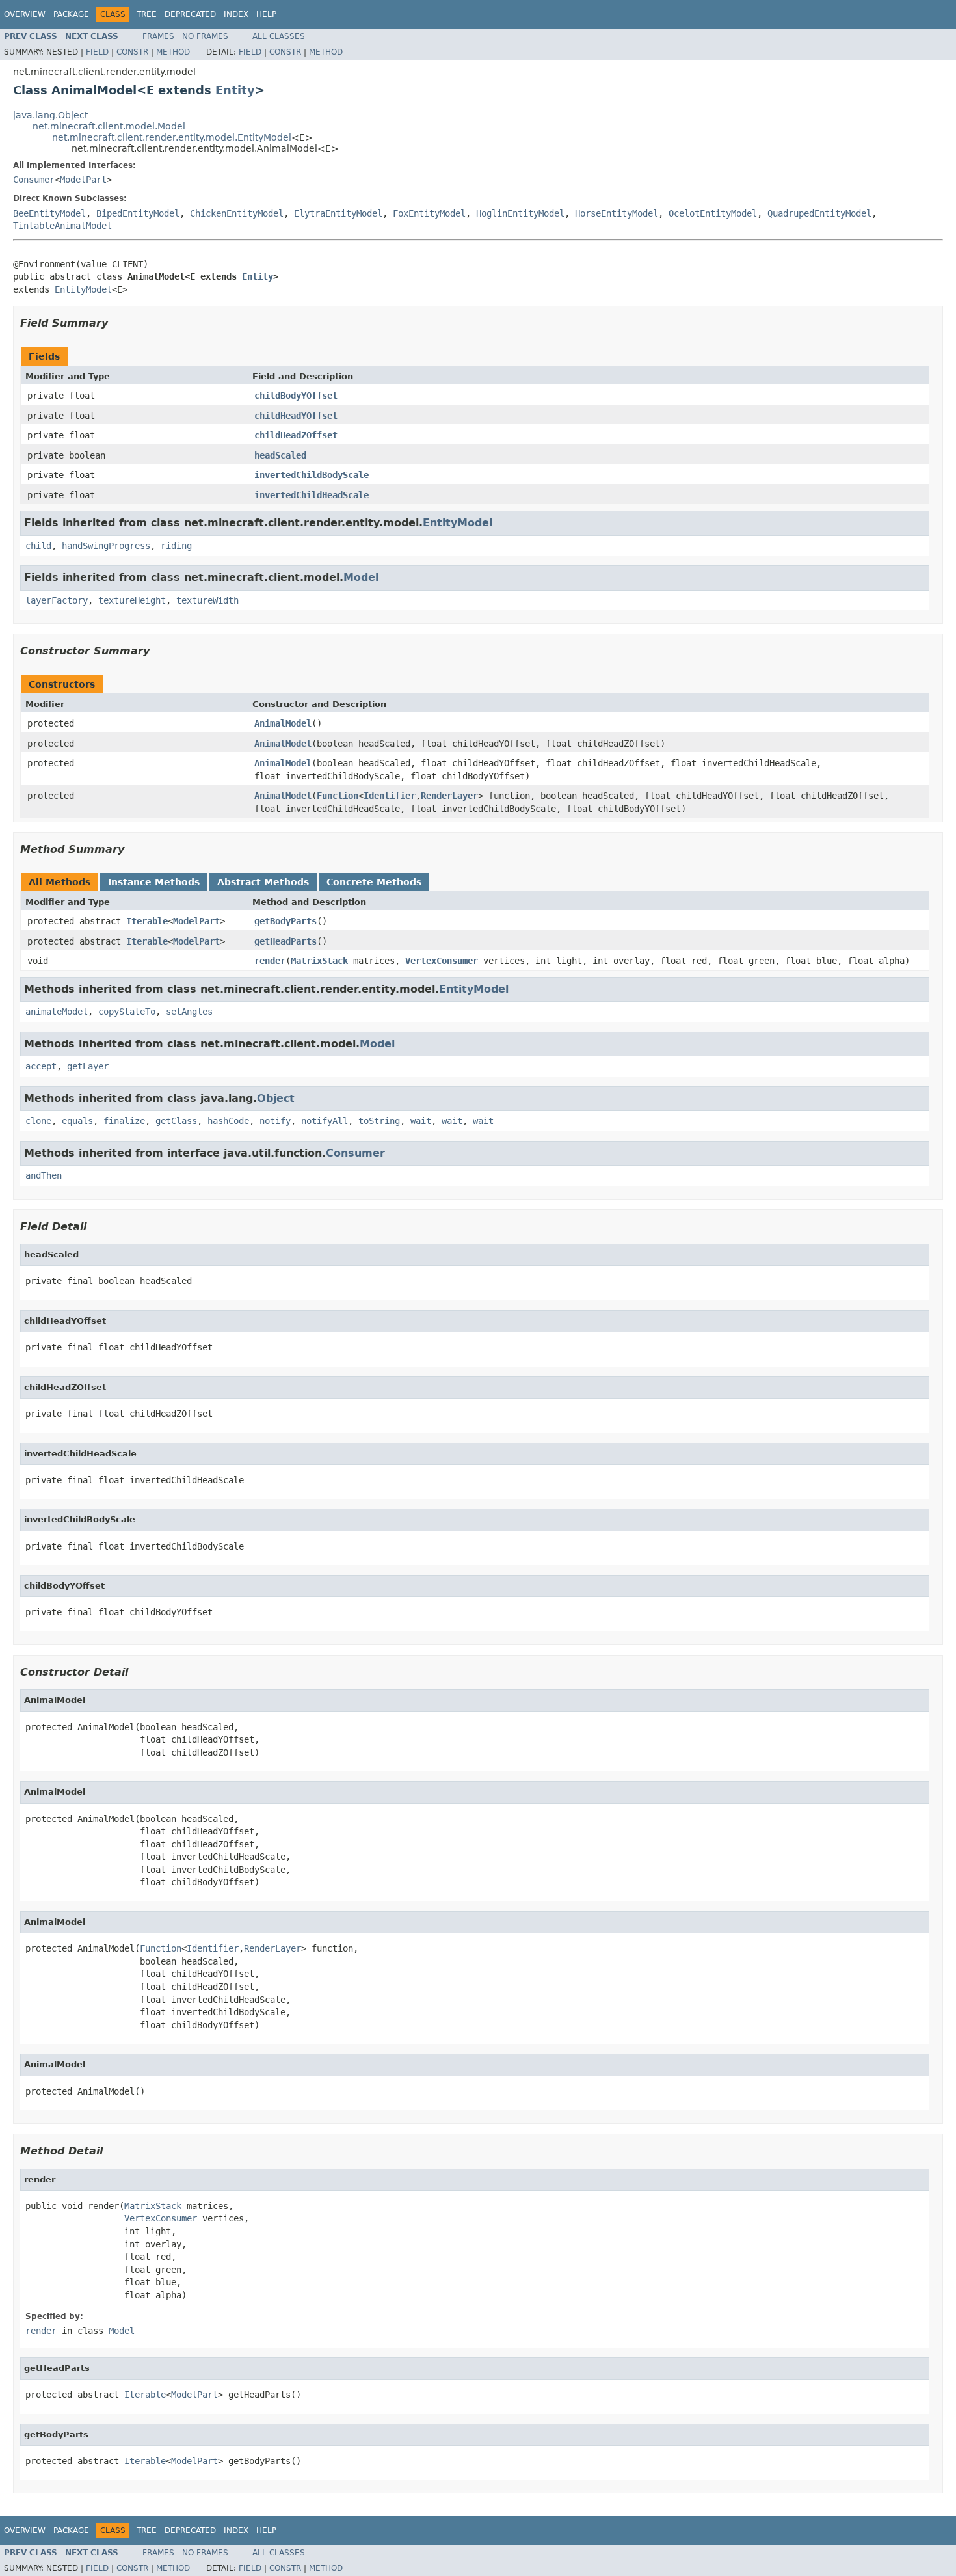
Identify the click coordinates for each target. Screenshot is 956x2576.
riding (176, 546)
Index (236, 14)
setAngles (189, 1012)
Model (361, 577)
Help (266, 14)
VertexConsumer (442, 961)
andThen (44, 1175)
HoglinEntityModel (520, 213)
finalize (124, 1121)
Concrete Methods (374, 882)
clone (38, 1121)
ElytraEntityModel (338, 213)
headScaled (280, 455)
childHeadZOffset (296, 435)
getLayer (88, 1066)
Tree (147, 14)
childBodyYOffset (296, 396)
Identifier (390, 796)
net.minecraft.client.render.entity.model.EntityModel (172, 137)
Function (338, 796)
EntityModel (83, 289)
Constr (132, 52)
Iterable (147, 921)
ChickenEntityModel (237, 213)
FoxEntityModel (429, 213)
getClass (176, 1121)
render (270, 961)
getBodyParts (285, 921)
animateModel (57, 1012)
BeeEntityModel (49, 213)
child (38, 546)
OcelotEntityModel (713, 213)
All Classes (279, 36)
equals (77, 1121)
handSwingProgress (106, 546)
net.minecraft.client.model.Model (109, 126)
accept (41, 1066)
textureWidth (207, 600)
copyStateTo (127, 1012)
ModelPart (83, 180)
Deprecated (190, 14)
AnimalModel (283, 723)
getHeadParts (285, 941)
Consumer (34, 180)
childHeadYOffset (296, 416)
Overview (25, 14)
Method (173, 52)
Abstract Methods (263, 882)
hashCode (228, 1121)
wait (421, 1121)
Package (71, 14)
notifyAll (325, 1121)
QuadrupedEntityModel (819, 213)
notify (275, 1121)
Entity (235, 90)
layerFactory (57, 600)
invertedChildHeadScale (312, 495)
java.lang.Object (50, 115)
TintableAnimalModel (62, 226)
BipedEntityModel (138, 213)
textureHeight (132, 600)
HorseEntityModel (617, 213)
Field (97, 52)
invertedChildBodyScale (312, 475)
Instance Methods (154, 882)
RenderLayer (449, 796)
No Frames (205, 36)
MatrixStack (319, 961)
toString (379, 1121)
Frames (158, 36)
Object (276, 1098)
